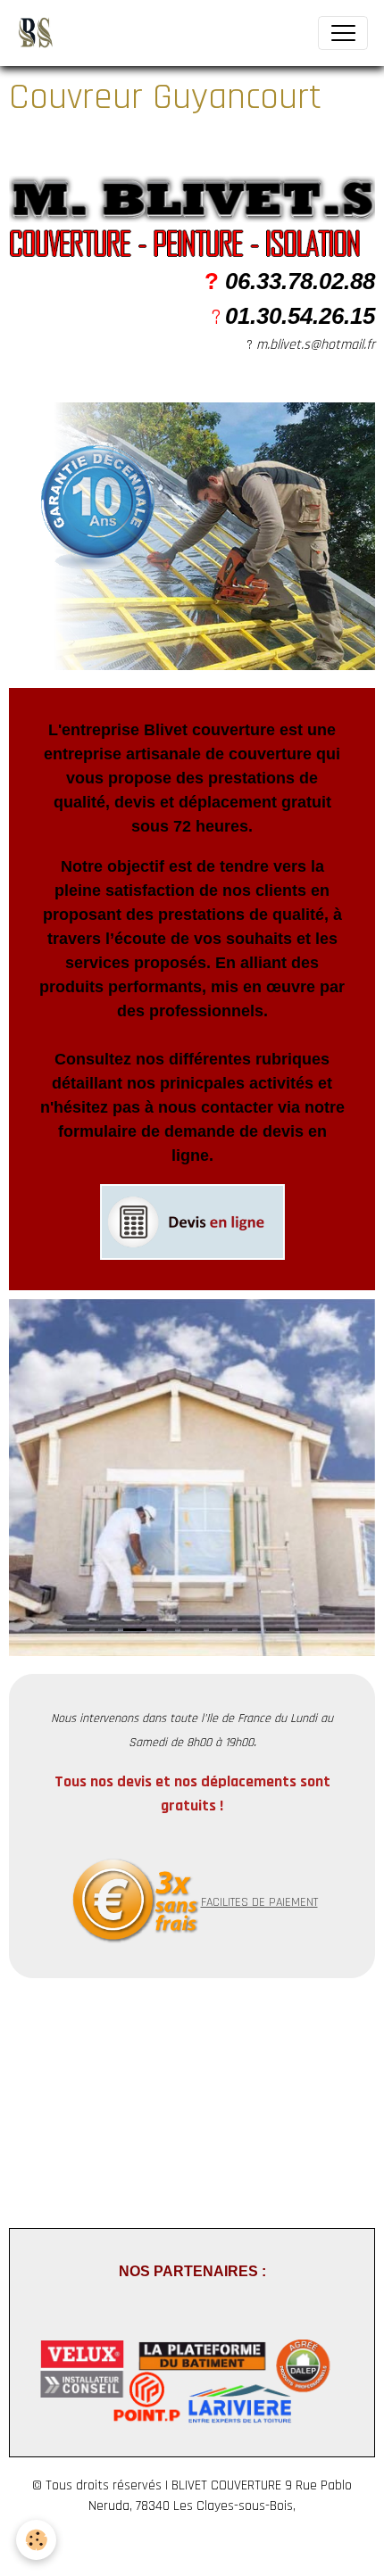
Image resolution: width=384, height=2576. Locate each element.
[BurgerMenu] (343, 33)
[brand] (39, 33)
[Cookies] (36, 2540)
